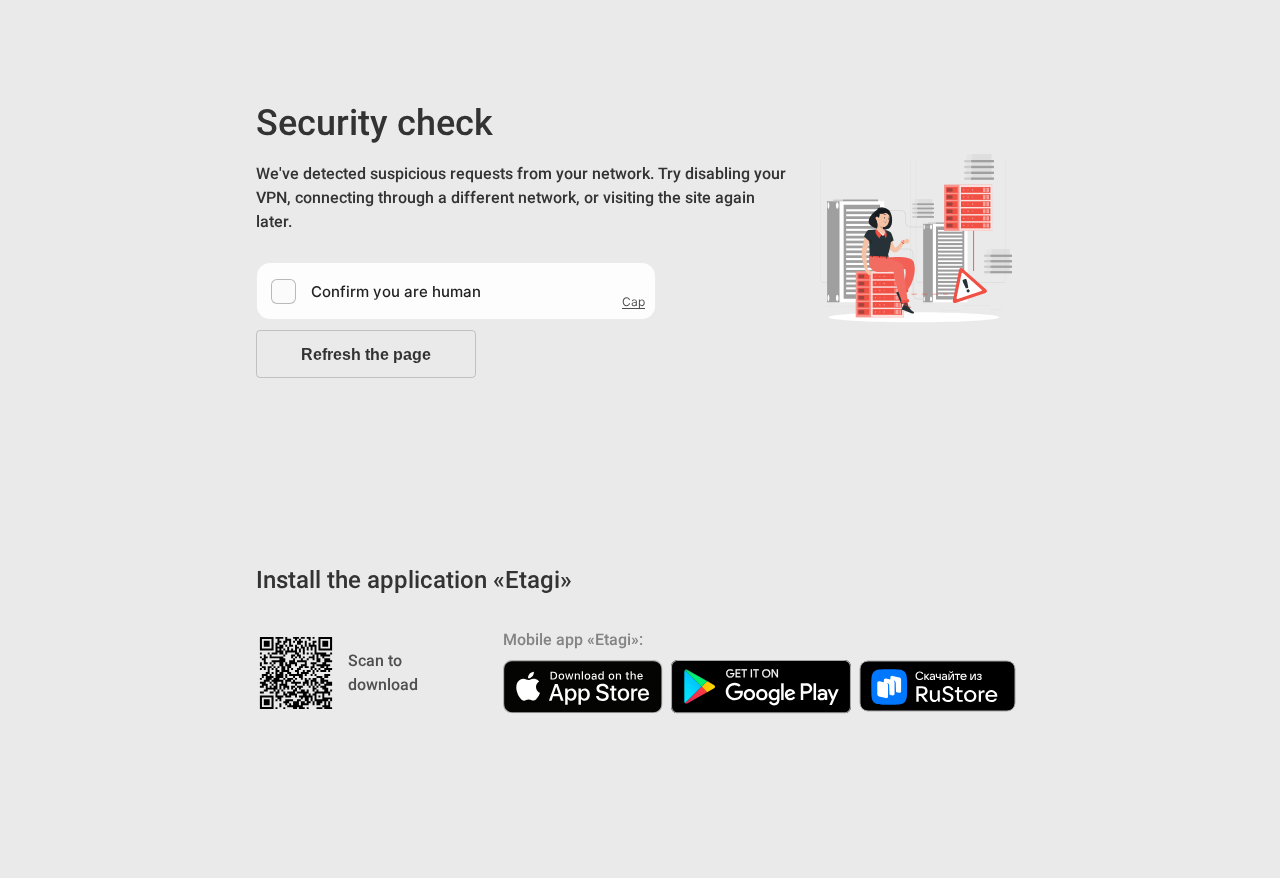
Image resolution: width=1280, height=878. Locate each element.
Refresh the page (366, 354)
